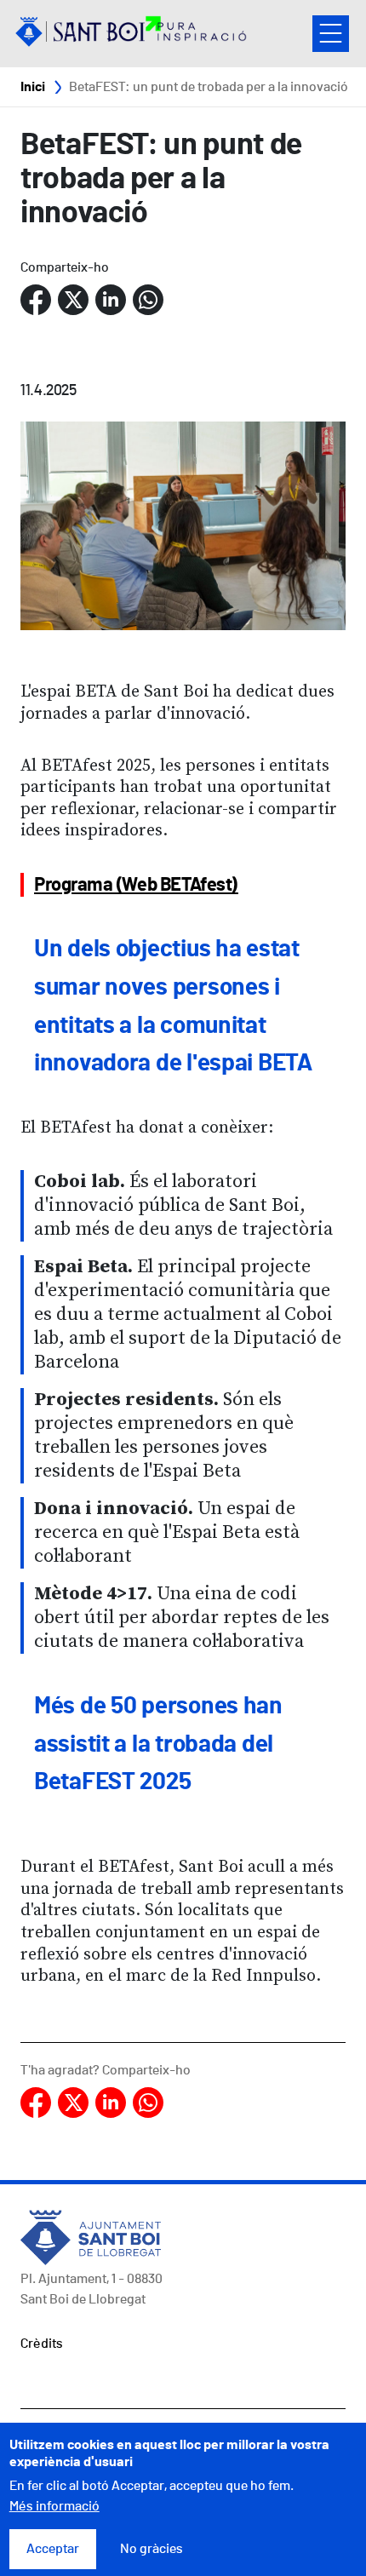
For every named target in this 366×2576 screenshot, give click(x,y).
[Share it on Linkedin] (111, 300)
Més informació (54, 2506)
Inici (33, 87)
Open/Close (331, 34)
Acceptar (53, 2549)
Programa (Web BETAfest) (136, 885)
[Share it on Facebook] (36, 300)
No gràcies (152, 2549)
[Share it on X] (73, 300)
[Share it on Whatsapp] (148, 300)
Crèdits (42, 2344)
